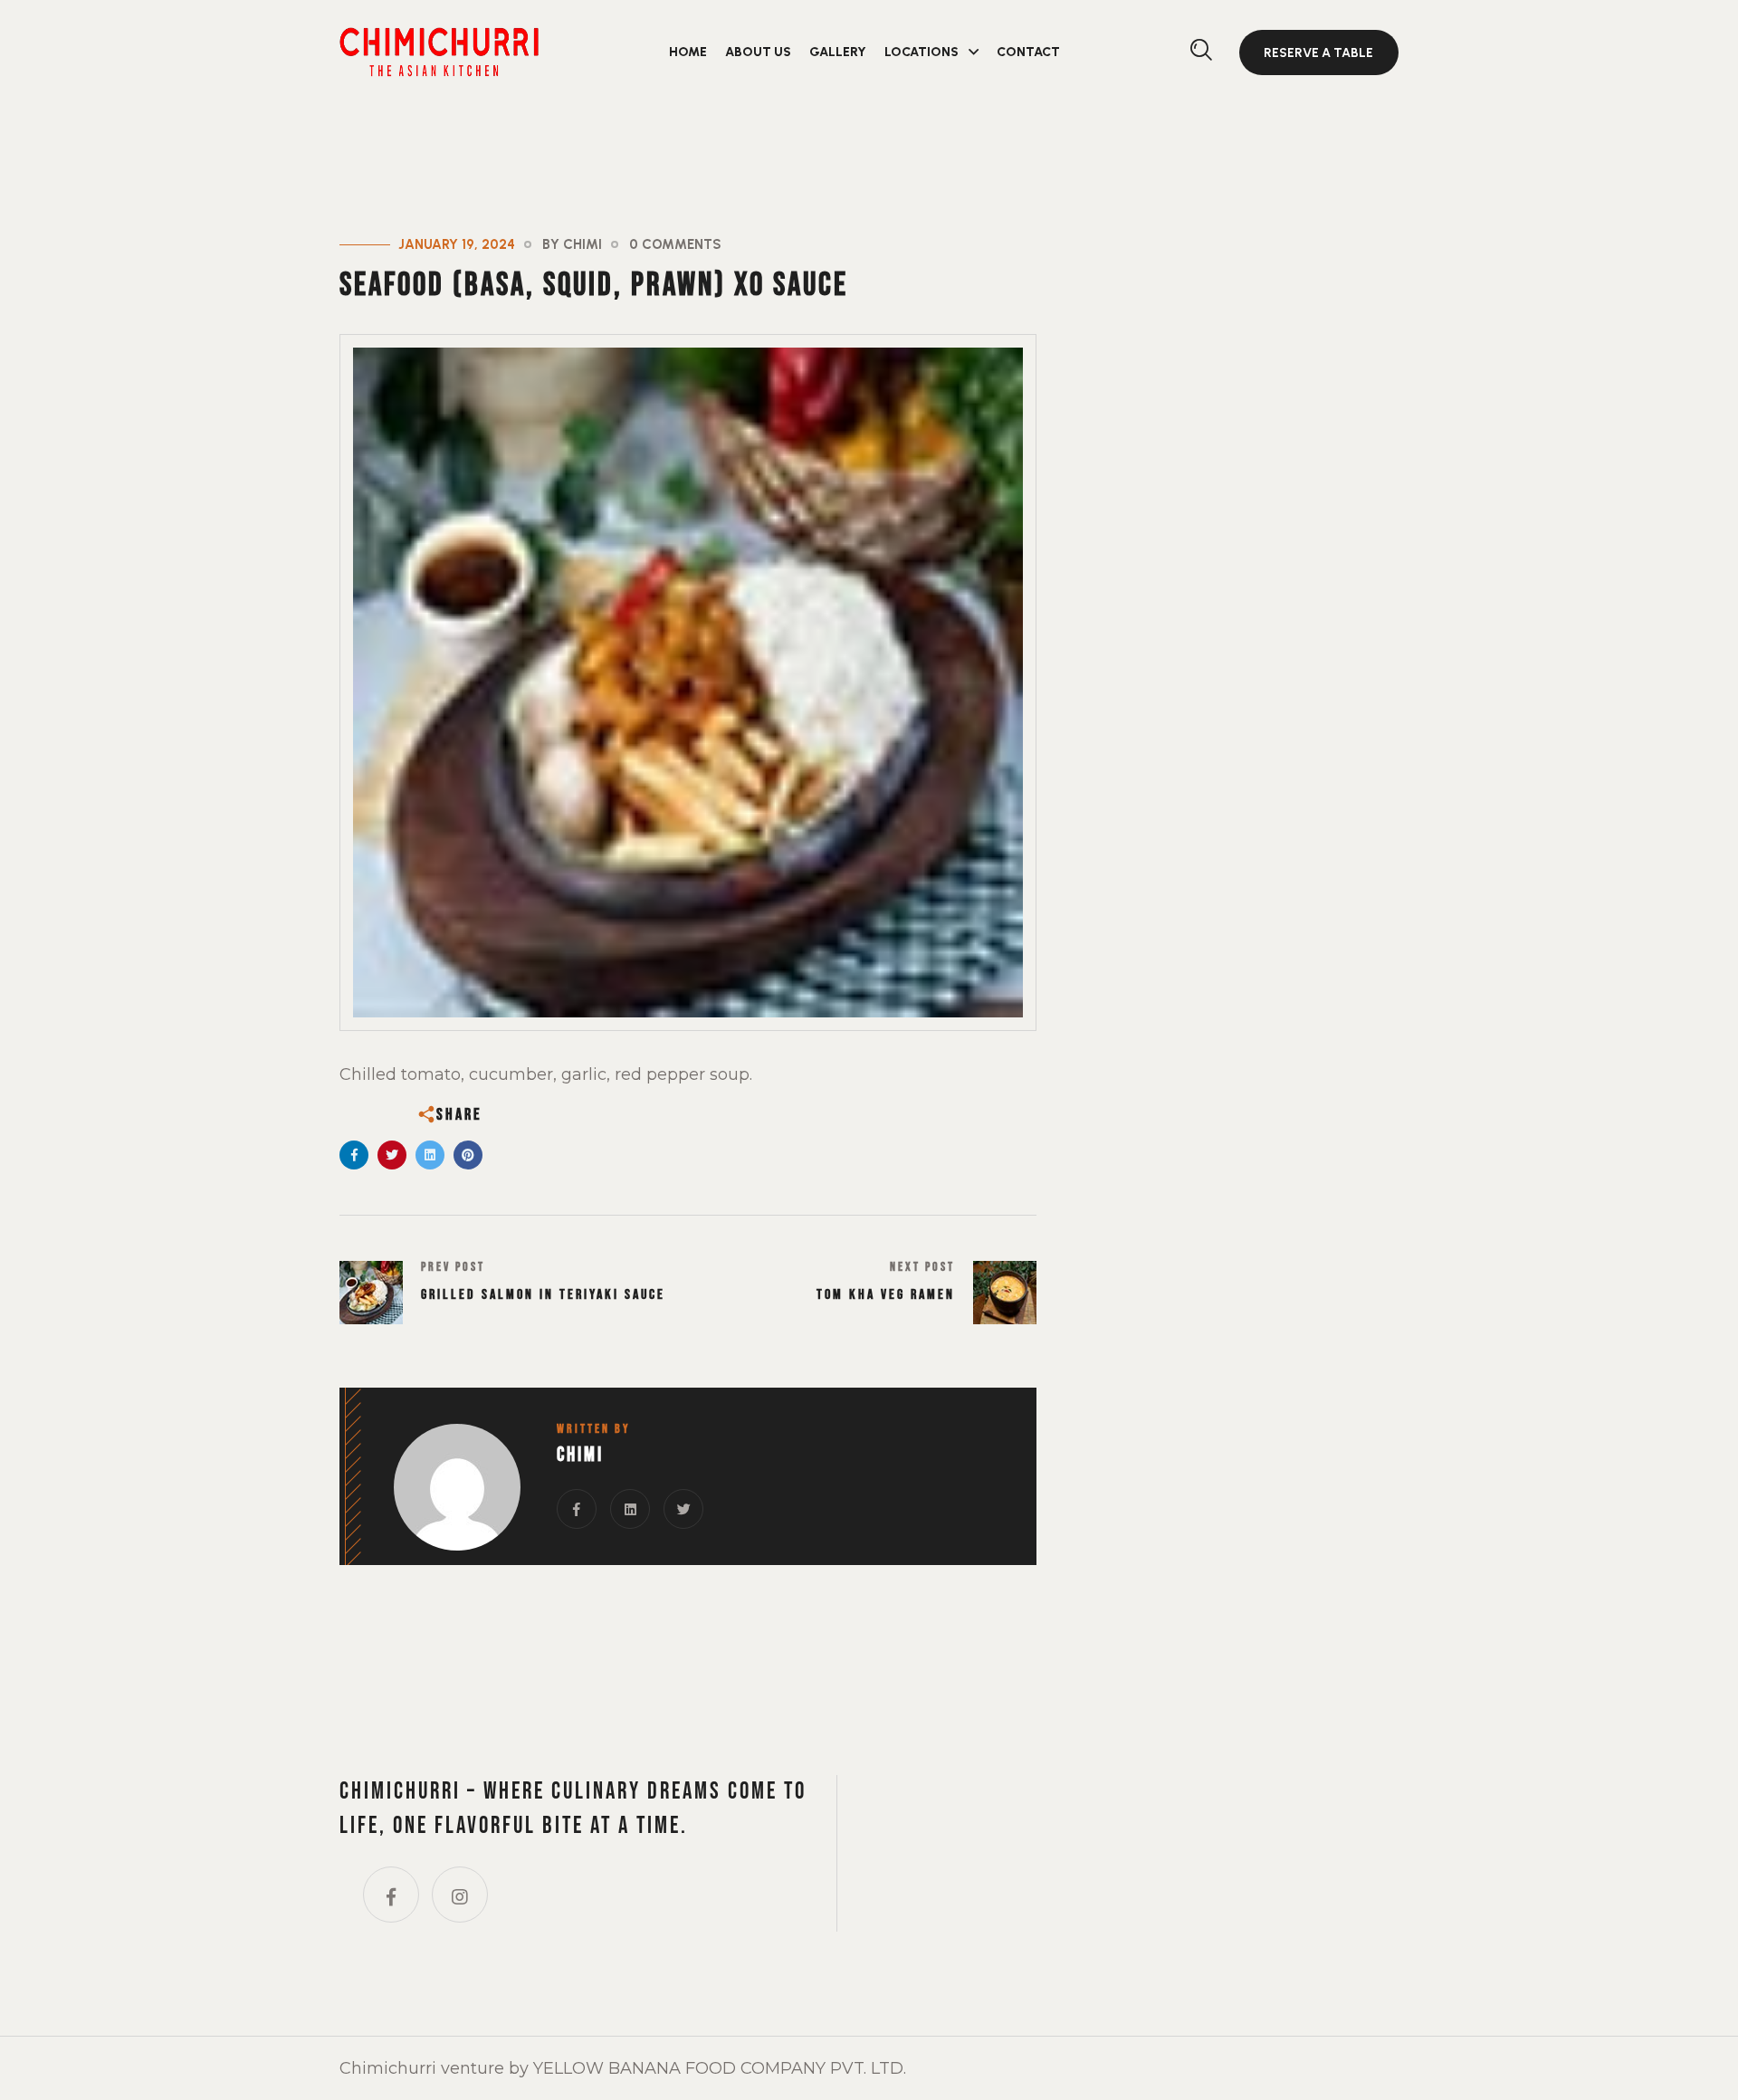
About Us (758, 52)
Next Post (922, 1267)
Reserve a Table (1318, 53)
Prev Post (453, 1267)
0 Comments (675, 244)
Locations (922, 52)
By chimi (572, 244)
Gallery (838, 52)
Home (688, 52)
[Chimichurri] (439, 50)
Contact (1028, 52)
